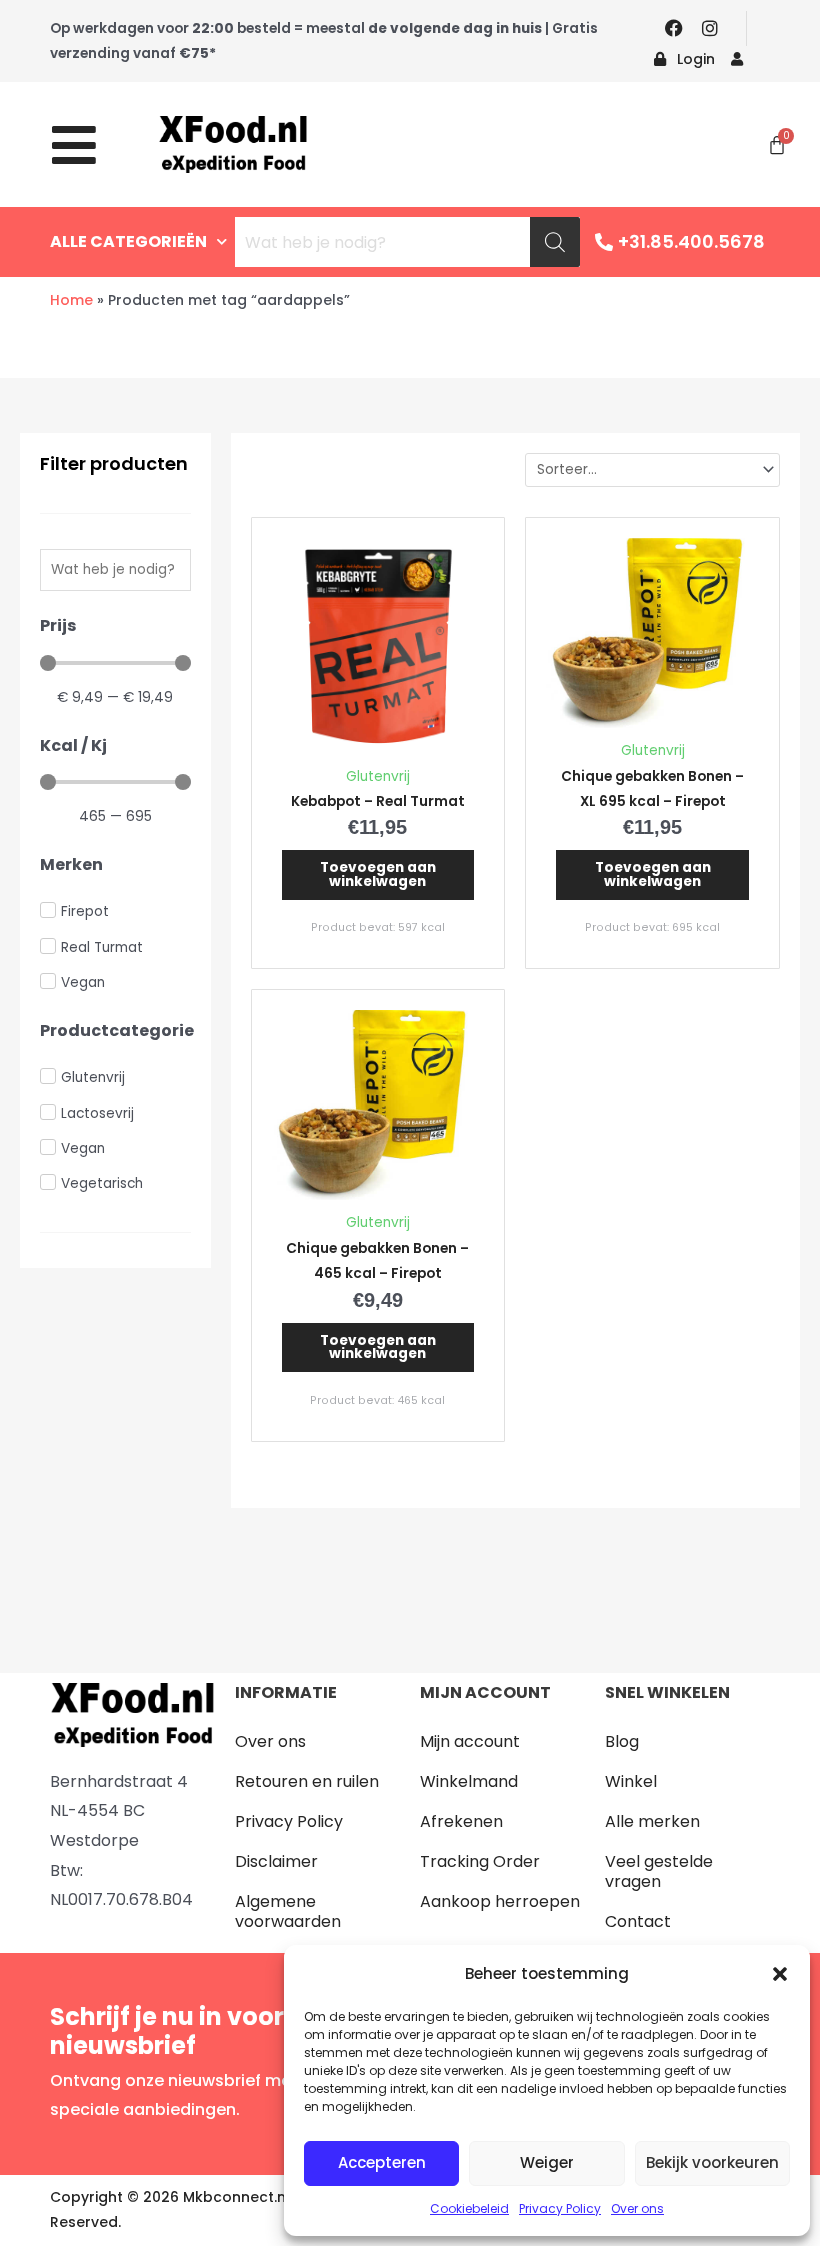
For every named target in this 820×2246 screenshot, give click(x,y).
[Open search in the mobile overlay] (407, 242)
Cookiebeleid (469, 2208)
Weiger (547, 2162)
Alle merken (652, 1821)
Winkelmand (469, 1781)
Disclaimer (276, 1861)
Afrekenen (461, 1821)
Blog (622, 1741)
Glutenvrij (378, 776)
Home (71, 300)
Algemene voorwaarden (288, 1911)
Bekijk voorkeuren (712, 2162)
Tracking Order (480, 1861)
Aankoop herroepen (500, 1901)
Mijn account (470, 1741)
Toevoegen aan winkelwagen (378, 874)
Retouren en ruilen (307, 1781)
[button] (780, 1974)
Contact (638, 1921)
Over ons (637, 2208)
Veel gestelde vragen (659, 1871)
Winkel (631, 1781)
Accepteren (382, 2162)
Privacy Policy (560, 2208)
